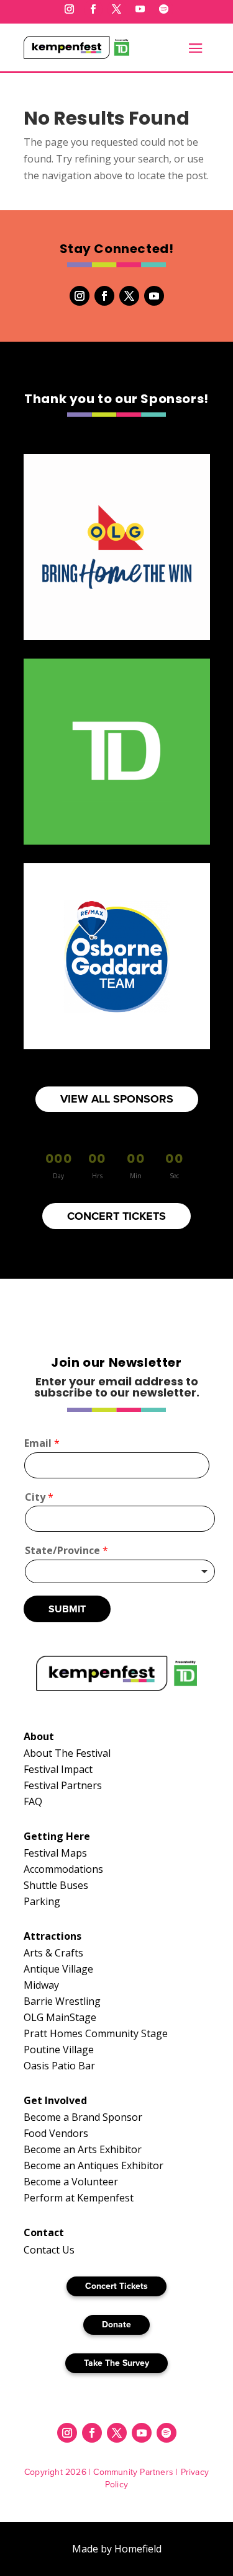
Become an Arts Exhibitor (83, 2149)
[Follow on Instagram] (70, 9)
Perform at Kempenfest (79, 2198)
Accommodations (63, 1869)
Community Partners (133, 2472)
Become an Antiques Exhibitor (94, 2165)
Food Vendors (56, 2133)
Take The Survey (116, 2363)
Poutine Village (59, 2050)
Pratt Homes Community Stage (96, 2033)
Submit (67, 1609)
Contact (44, 2232)
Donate (116, 2325)
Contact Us (49, 2250)
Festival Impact (58, 1769)
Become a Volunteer (71, 2182)
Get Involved (55, 2100)
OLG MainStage (60, 2017)
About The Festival (67, 1753)
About (39, 1736)
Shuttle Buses (56, 1885)
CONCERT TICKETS (116, 1216)
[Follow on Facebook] (93, 9)
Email (42, 1443)
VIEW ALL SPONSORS (117, 1099)
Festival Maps (55, 1853)
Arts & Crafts (53, 1953)
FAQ (33, 1801)
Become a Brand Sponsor (83, 2117)
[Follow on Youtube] (140, 9)
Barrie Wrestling (62, 2001)
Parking (42, 1901)
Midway (41, 1985)
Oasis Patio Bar (59, 2066)
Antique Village (58, 1969)
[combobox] (120, 1571)
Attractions (53, 1936)
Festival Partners (63, 1785)
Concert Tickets (116, 2286)
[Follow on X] (117, 9)
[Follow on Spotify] (164, 9)
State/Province (66, 1551)
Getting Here (57, 1836)
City (39, 1497)
